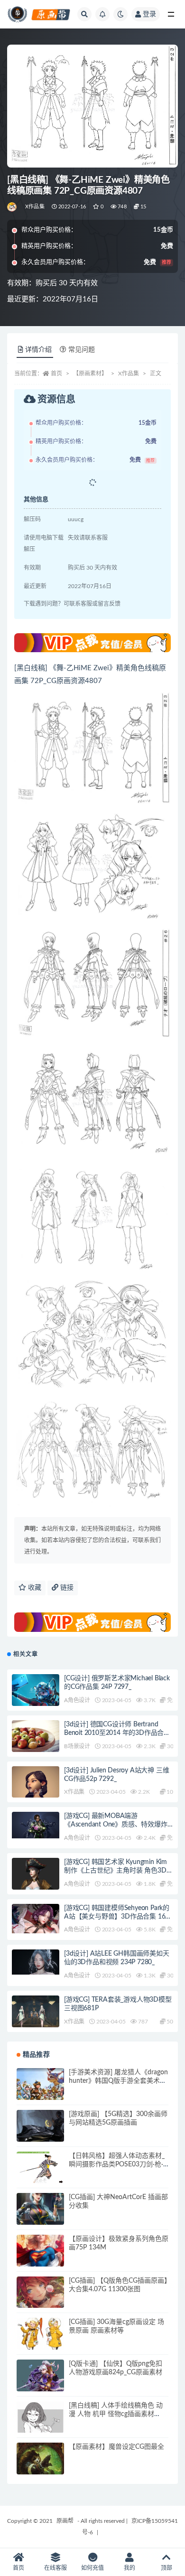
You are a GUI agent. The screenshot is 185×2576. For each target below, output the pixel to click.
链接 (66, 1588)
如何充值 (92, 2568)
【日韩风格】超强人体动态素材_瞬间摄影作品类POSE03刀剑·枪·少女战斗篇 (117, 2164)
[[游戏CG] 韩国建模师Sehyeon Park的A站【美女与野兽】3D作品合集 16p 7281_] (36, 1919)
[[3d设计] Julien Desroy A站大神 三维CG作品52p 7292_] (36, 1793)
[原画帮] (13, 207)
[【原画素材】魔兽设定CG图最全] (40, 2466)
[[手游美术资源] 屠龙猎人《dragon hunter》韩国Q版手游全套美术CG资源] (40, 2092)
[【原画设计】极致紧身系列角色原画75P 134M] (40, 2258)
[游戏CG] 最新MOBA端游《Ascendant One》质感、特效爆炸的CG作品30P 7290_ (116, 1825)
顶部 (166, 2568)
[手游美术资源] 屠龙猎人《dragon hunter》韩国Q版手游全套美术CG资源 (118, 2081)
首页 (56, 374)
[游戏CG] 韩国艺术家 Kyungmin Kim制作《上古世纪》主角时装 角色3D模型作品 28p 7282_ (118, 1871)
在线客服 (55, 2568)
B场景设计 (77, 1746)
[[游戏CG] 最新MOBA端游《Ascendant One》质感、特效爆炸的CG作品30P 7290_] (36, 1825)
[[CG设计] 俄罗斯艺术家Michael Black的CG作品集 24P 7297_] (36, 1691)
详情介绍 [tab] (38, 350)
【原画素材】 (90, 374)
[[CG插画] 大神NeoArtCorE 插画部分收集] (40, 2217)
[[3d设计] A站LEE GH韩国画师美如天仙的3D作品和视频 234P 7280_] (36, 1962)
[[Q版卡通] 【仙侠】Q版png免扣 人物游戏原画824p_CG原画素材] (40, 2379)
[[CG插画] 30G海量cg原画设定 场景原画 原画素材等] (40, 2342)
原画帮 (65, 2521)
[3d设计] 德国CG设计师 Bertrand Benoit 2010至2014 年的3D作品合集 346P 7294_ (117, 1733)
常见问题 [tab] (82, 350)
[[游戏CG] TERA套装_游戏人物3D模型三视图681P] (36, 2014)
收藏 (34, 1588)
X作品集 (35, 207)
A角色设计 (77, 1700)
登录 (149, 14)
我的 (129, 2568)
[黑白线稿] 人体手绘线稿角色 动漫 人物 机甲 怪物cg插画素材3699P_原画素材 (116, 2414)
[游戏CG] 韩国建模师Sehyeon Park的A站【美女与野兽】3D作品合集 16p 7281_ (117, 1917)
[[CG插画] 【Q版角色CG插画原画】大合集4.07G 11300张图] (40, 2300)
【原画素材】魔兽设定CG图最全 (116, 2447)
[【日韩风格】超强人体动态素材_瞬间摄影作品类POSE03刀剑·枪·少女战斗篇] (40, 2169)
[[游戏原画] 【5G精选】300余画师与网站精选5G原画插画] (40, 2134)
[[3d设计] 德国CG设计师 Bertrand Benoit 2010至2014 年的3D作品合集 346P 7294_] (36, 1744)
